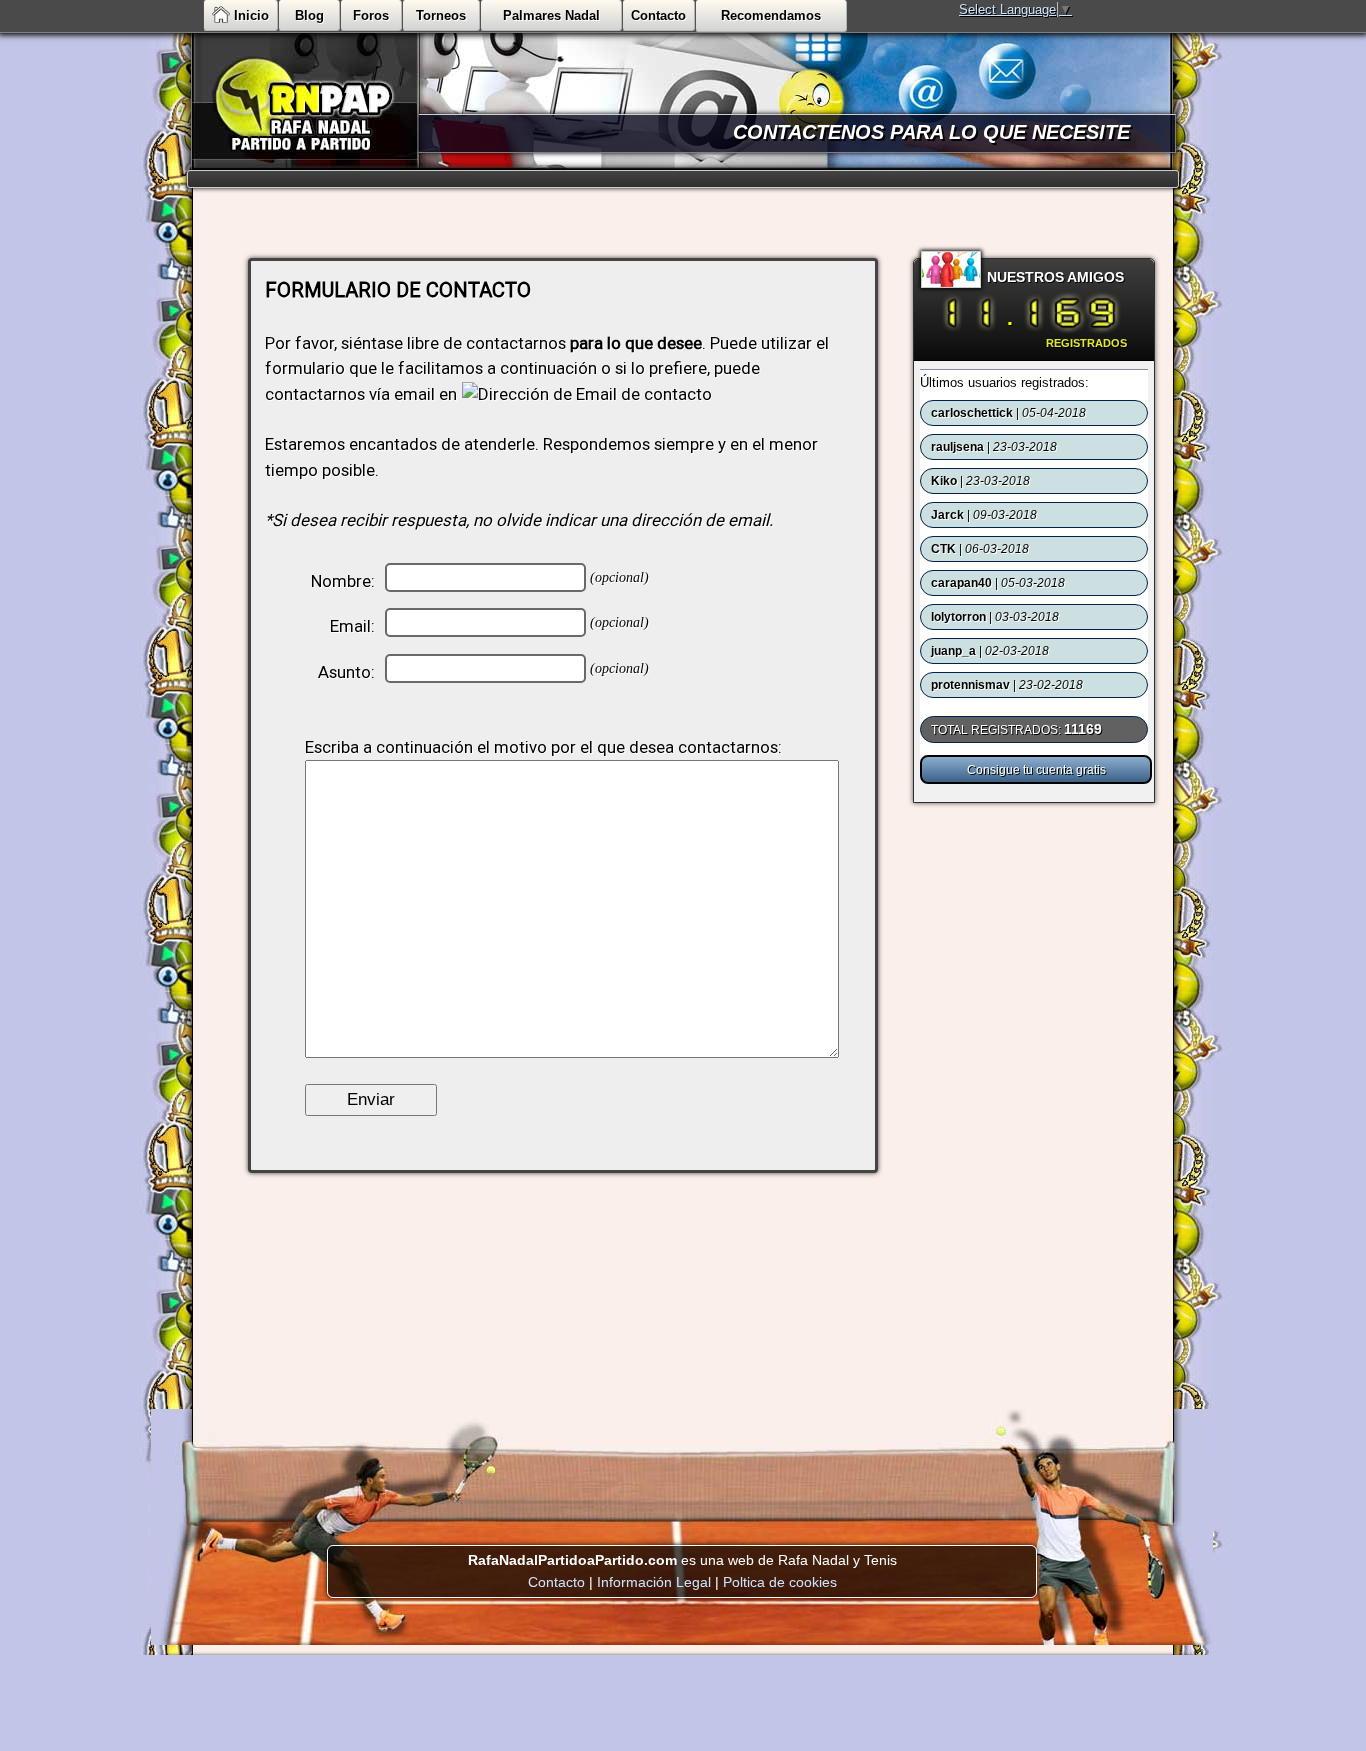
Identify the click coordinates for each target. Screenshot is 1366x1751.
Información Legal (654, 1582)
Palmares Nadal (551, 15)
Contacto (658, 15)
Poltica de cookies (780, 1582)
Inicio (251, 15)
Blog (309, 15)
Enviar (371, 1099)
